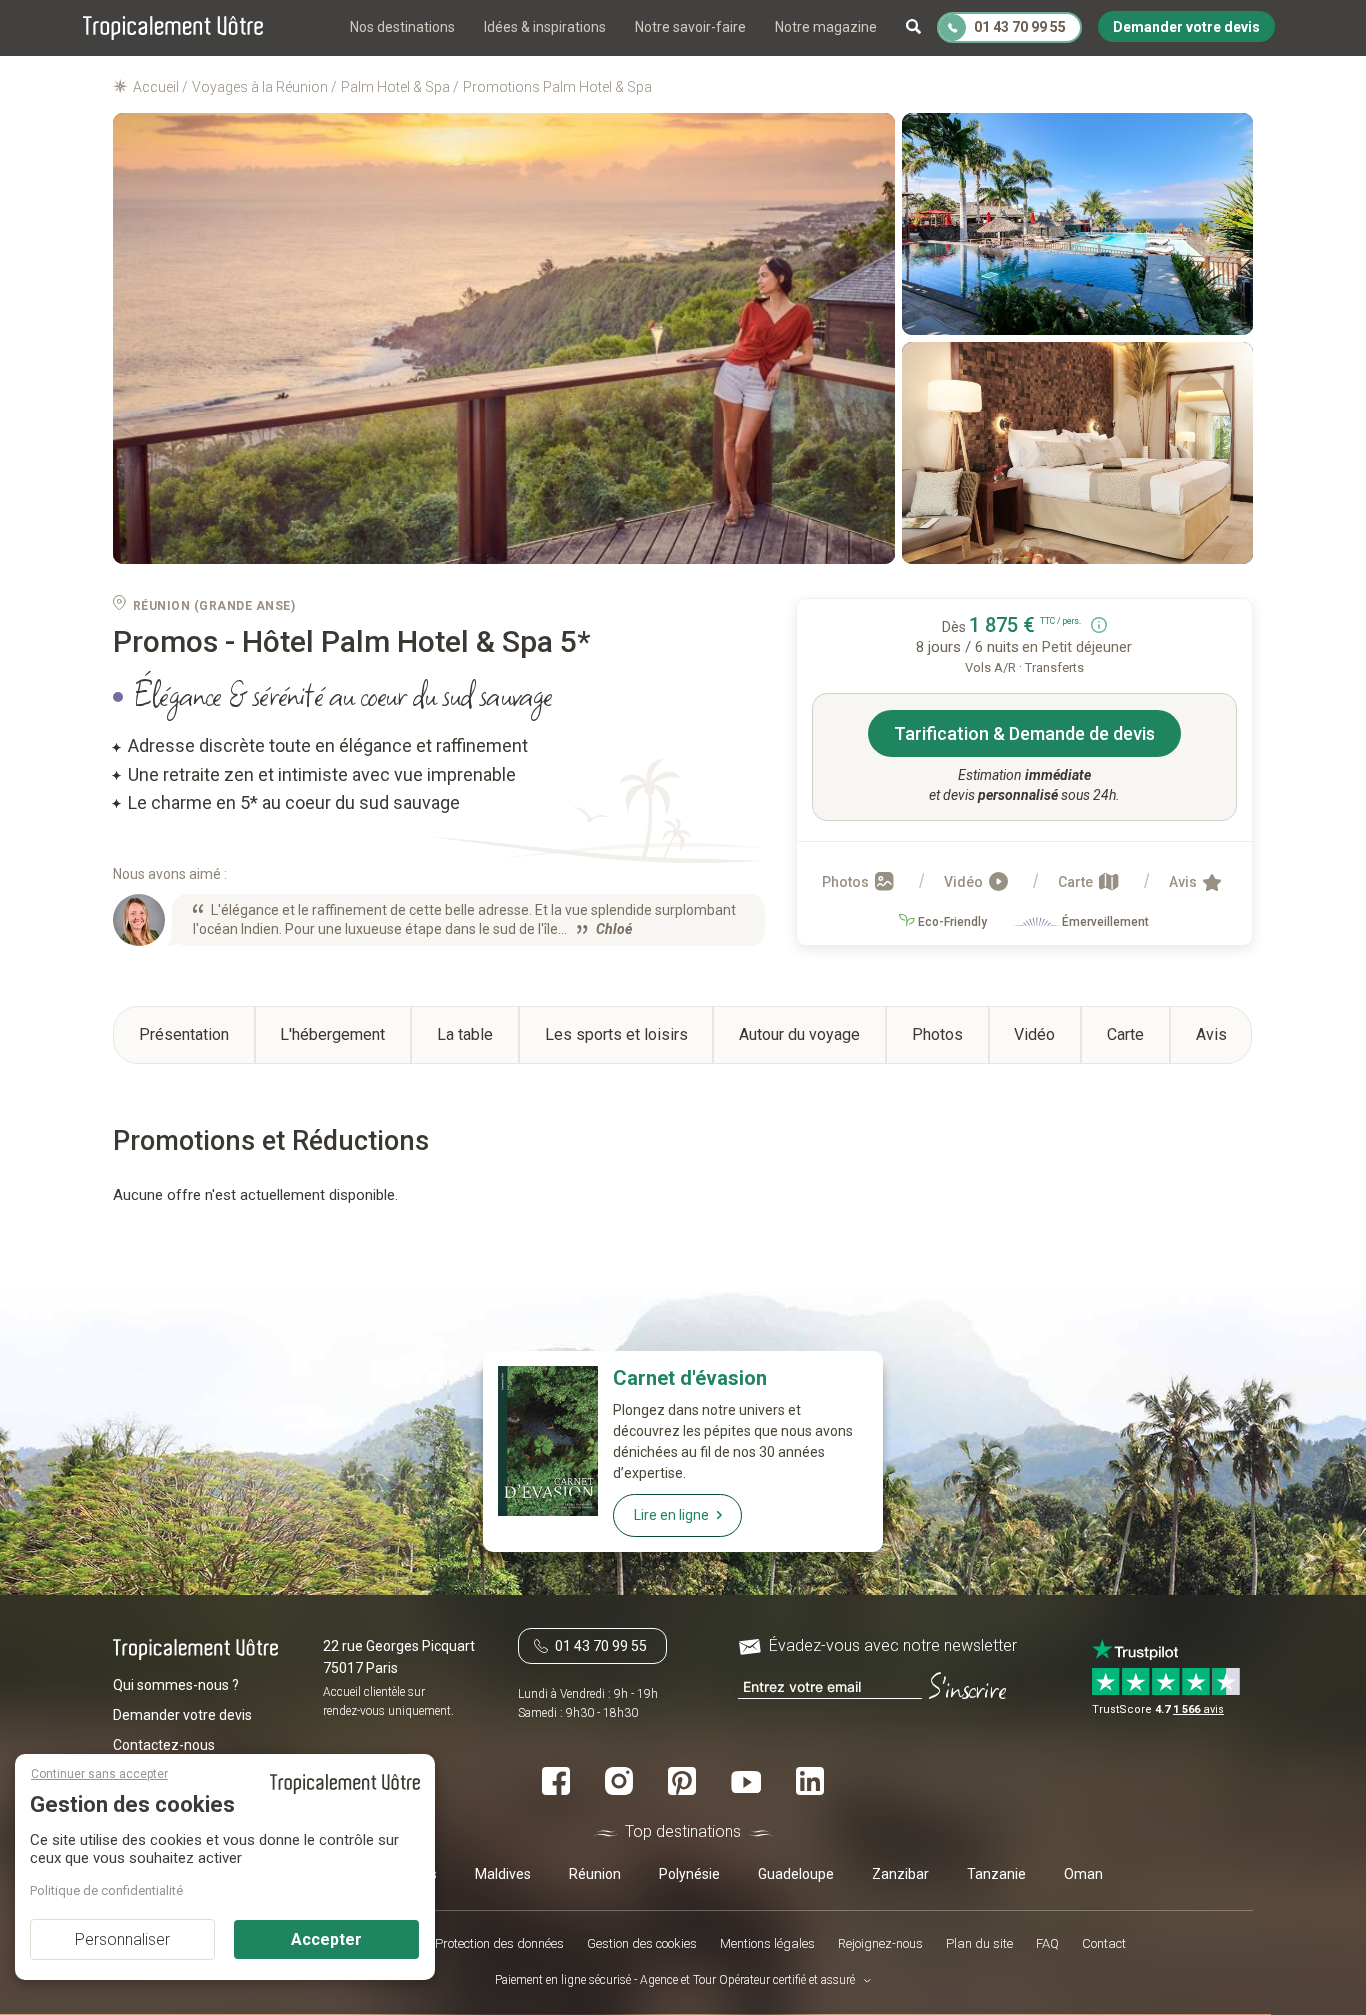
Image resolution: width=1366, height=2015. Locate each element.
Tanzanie (996, 1874)
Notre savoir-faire (690, 27)
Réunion (595, 1874)
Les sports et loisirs (616, 1034)
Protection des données (499, 1944)
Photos (847, 882)
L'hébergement (332, 1034)
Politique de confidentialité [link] (106, 1890)
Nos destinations (402, 27)
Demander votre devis (182, 1715)
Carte (1077, 882)
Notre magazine (826, 27)
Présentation (184, 1034)
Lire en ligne (671, 1515)
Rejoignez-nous (880, 1944)
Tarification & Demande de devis (1024, 733)
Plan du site (979, 1944)
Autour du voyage (799, 1034)
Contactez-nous (164, 1745)
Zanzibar (900, 1874)
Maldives (503, 1874)
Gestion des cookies (642, 1944)
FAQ (1047, 1944)
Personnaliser (122, 1939)
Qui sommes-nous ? (176, 1685)
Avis (1184, 882)
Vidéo (965, 882)
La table (465, 1034)
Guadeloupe (796, 1874)
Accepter (326, 1939)
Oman (1083, 1874)
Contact (1104, 1944)
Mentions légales (767, 1944)
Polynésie (689, 1874)
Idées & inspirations (545, 27)
